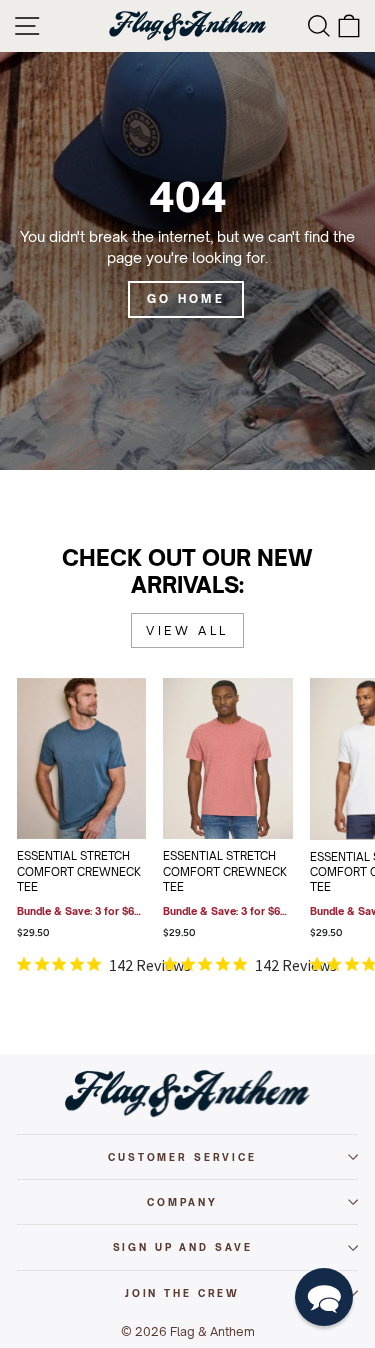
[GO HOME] (187, 259)
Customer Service (182, 1157)
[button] (324, 1297)
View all (187, 630)
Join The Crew (182, 1293)
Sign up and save (183, 1247)
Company (182, 1202)
